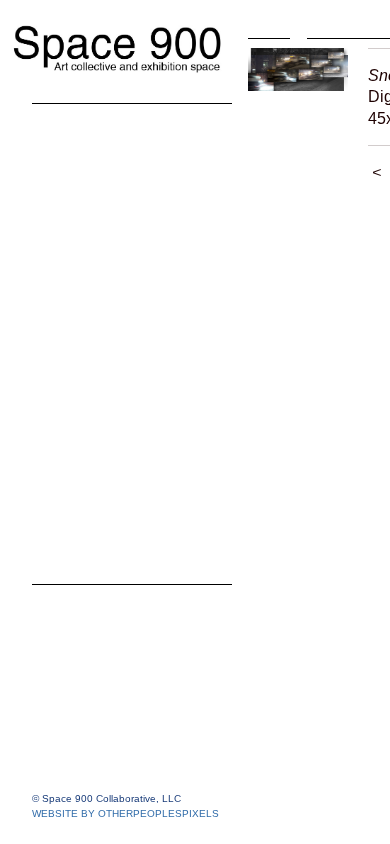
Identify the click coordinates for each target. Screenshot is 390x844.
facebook (72, 494)
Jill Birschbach (110, 194)
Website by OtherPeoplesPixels (125, 813)
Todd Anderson (113, 164)
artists (59, 134)
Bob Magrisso (108, 284)
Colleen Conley (113, 224)
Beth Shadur (102, 374)
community (80, 464)
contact (64, 524)
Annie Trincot (105, 404)
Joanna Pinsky (111, 314)
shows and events (112, 434)
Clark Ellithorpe (114, 254)
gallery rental (89, 554)
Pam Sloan (95, 344)
